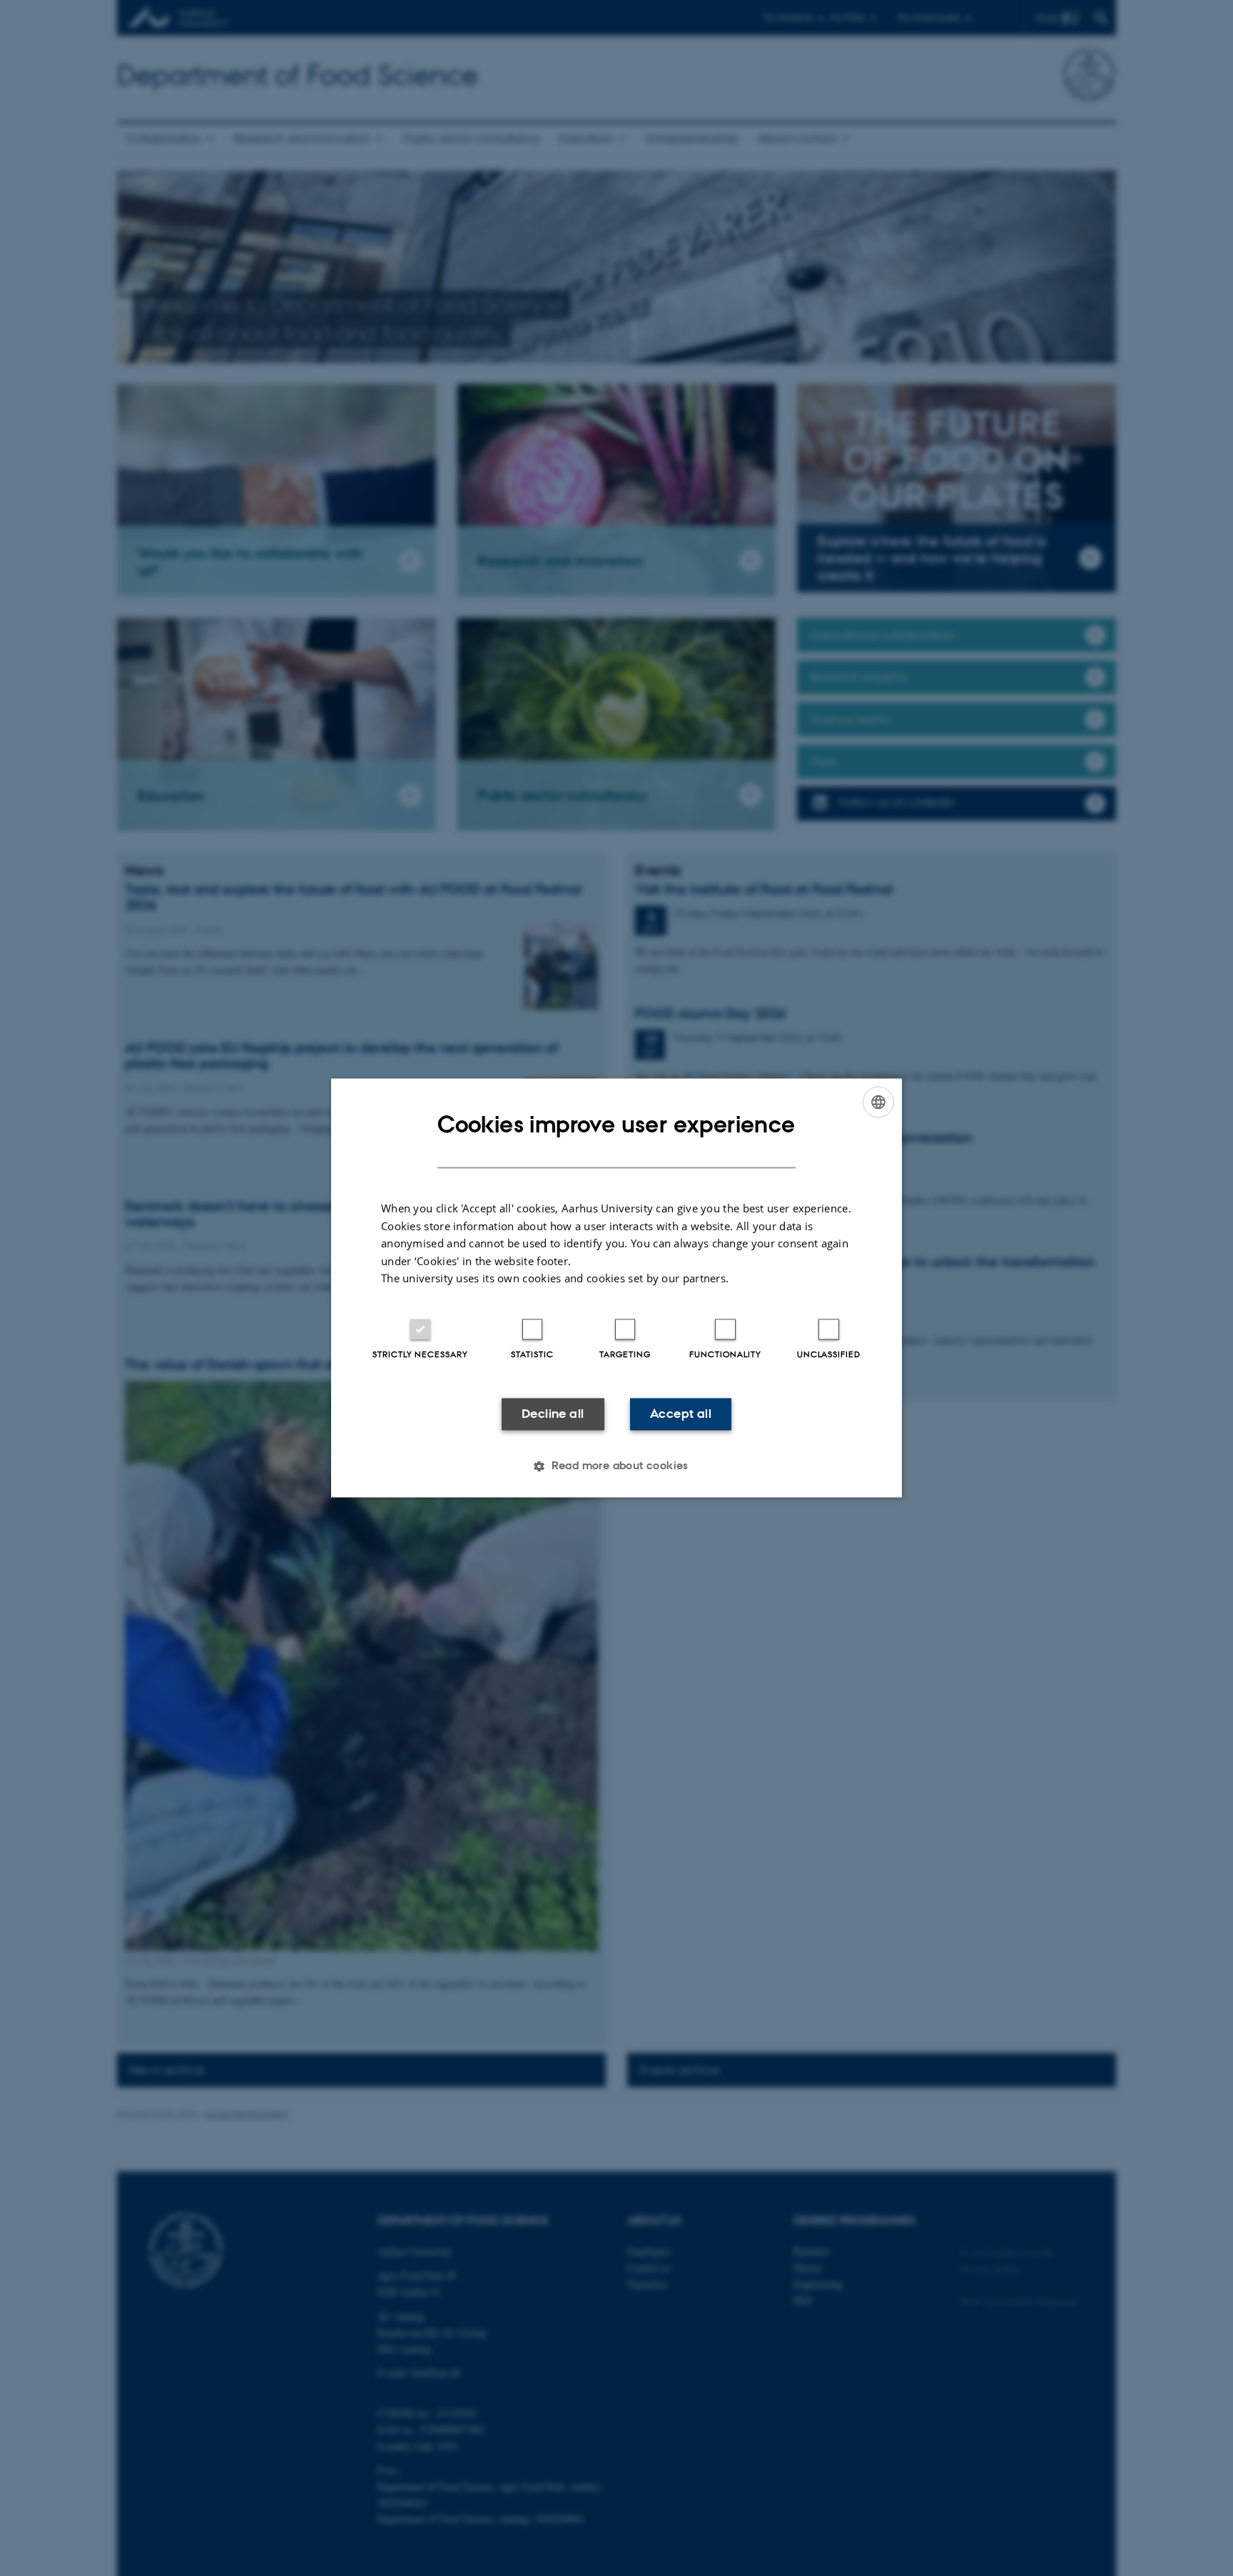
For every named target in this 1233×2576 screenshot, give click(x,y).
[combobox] (878, 1102)
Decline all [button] (553, 1414)
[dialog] (616, 1288)
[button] (616, 1466)
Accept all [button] (681, 1414)
